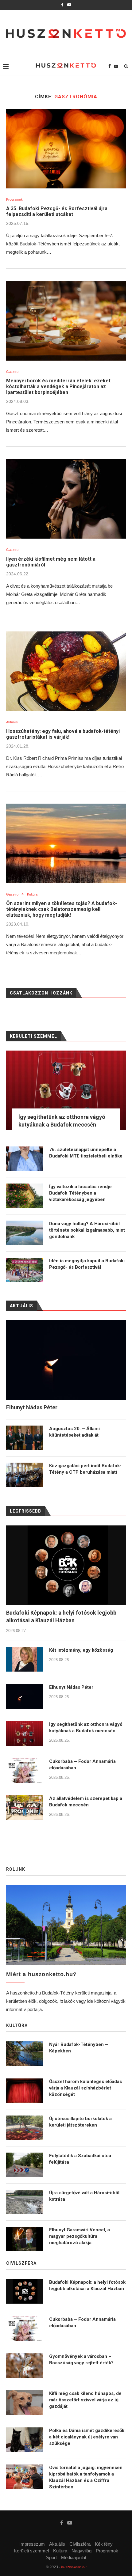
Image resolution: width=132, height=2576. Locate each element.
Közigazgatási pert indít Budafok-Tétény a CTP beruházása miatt (85, 1469)
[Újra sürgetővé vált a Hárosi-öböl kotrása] (25, 2202)
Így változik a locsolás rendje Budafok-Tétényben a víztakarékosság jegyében (80, 1193)
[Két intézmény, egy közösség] (25, 1659)
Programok (14, 199)
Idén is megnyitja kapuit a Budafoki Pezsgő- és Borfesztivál (87, 1264)
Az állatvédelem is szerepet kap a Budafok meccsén (86, 1802)
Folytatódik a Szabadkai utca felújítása (80, 2159)
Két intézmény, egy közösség (81, 1650)
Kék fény (104, 2544)
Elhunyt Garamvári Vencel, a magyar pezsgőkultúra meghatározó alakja (80, 2236)
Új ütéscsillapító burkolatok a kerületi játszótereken (80, 2122)
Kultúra (32, 894)
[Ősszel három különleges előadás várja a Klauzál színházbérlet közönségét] (25, 2091)
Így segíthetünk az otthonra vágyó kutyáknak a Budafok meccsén (86, 1727)
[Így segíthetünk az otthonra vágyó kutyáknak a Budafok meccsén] (25, 1733)
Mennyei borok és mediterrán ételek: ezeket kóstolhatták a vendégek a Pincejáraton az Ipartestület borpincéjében (58, 386)
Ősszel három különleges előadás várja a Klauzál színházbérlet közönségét (85, 2088)
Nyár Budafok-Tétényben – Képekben (79, 2048)
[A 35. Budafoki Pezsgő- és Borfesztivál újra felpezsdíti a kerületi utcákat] (66, 149)
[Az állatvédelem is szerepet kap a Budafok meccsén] (25, 1808)
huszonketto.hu (74, 2567)
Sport (51, 2557)
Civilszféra (80, 2544)
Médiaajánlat (74, 2557)
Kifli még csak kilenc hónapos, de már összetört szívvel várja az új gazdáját (85, 2400)
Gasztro (12, 372)
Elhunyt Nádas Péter (71, 1687)
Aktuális (12, 722)
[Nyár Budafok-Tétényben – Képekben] (25, 2054)
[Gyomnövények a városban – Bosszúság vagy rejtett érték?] (25, 2366)
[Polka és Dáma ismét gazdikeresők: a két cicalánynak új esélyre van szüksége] (25, 2440)
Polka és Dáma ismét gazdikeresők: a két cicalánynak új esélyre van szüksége (87, 2437)
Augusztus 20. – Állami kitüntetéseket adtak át (74, 1432)
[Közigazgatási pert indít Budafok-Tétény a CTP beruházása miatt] (25, 1475)
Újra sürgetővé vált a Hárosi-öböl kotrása (84, 2196)
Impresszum (32, 2544)
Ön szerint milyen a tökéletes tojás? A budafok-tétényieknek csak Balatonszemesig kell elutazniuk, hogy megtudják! (62, 909)
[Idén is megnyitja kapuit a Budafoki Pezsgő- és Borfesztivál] (25, 1270)
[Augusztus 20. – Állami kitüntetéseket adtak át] (25, 1438)
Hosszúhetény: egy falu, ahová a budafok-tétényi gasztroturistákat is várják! (63, 734)
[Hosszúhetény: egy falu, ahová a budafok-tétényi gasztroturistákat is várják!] (66, 671)
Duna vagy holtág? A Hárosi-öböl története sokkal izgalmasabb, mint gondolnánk (87, 1230)
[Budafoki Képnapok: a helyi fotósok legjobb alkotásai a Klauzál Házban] (66, 1565)
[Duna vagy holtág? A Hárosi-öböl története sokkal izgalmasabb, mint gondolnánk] (25, 1233)
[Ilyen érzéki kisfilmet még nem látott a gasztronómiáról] (66, 499)
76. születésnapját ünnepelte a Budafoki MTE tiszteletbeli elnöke (86, 1153)
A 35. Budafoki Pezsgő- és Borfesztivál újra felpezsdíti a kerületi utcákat (57, 211)
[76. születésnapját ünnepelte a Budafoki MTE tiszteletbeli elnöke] (25, 1159)
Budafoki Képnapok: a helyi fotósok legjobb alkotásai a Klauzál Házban (61, 1616)
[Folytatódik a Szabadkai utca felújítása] (25, 2165)
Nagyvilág (82, 2551)
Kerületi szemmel (31, 2551)
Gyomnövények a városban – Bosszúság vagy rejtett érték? (81, 2360)
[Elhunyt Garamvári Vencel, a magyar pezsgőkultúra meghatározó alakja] (25, 2239)
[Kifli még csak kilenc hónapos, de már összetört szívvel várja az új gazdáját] (25, 2403)
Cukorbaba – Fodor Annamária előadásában (82, 1765)
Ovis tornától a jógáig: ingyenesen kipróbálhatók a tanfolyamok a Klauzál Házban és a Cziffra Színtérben (86, 2477)
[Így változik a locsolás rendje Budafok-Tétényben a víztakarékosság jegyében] (25, 1196)
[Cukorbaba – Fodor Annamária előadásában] (25, 1771)
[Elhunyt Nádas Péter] (25, 1696)
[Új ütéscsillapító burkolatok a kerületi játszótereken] (25, 2128)
